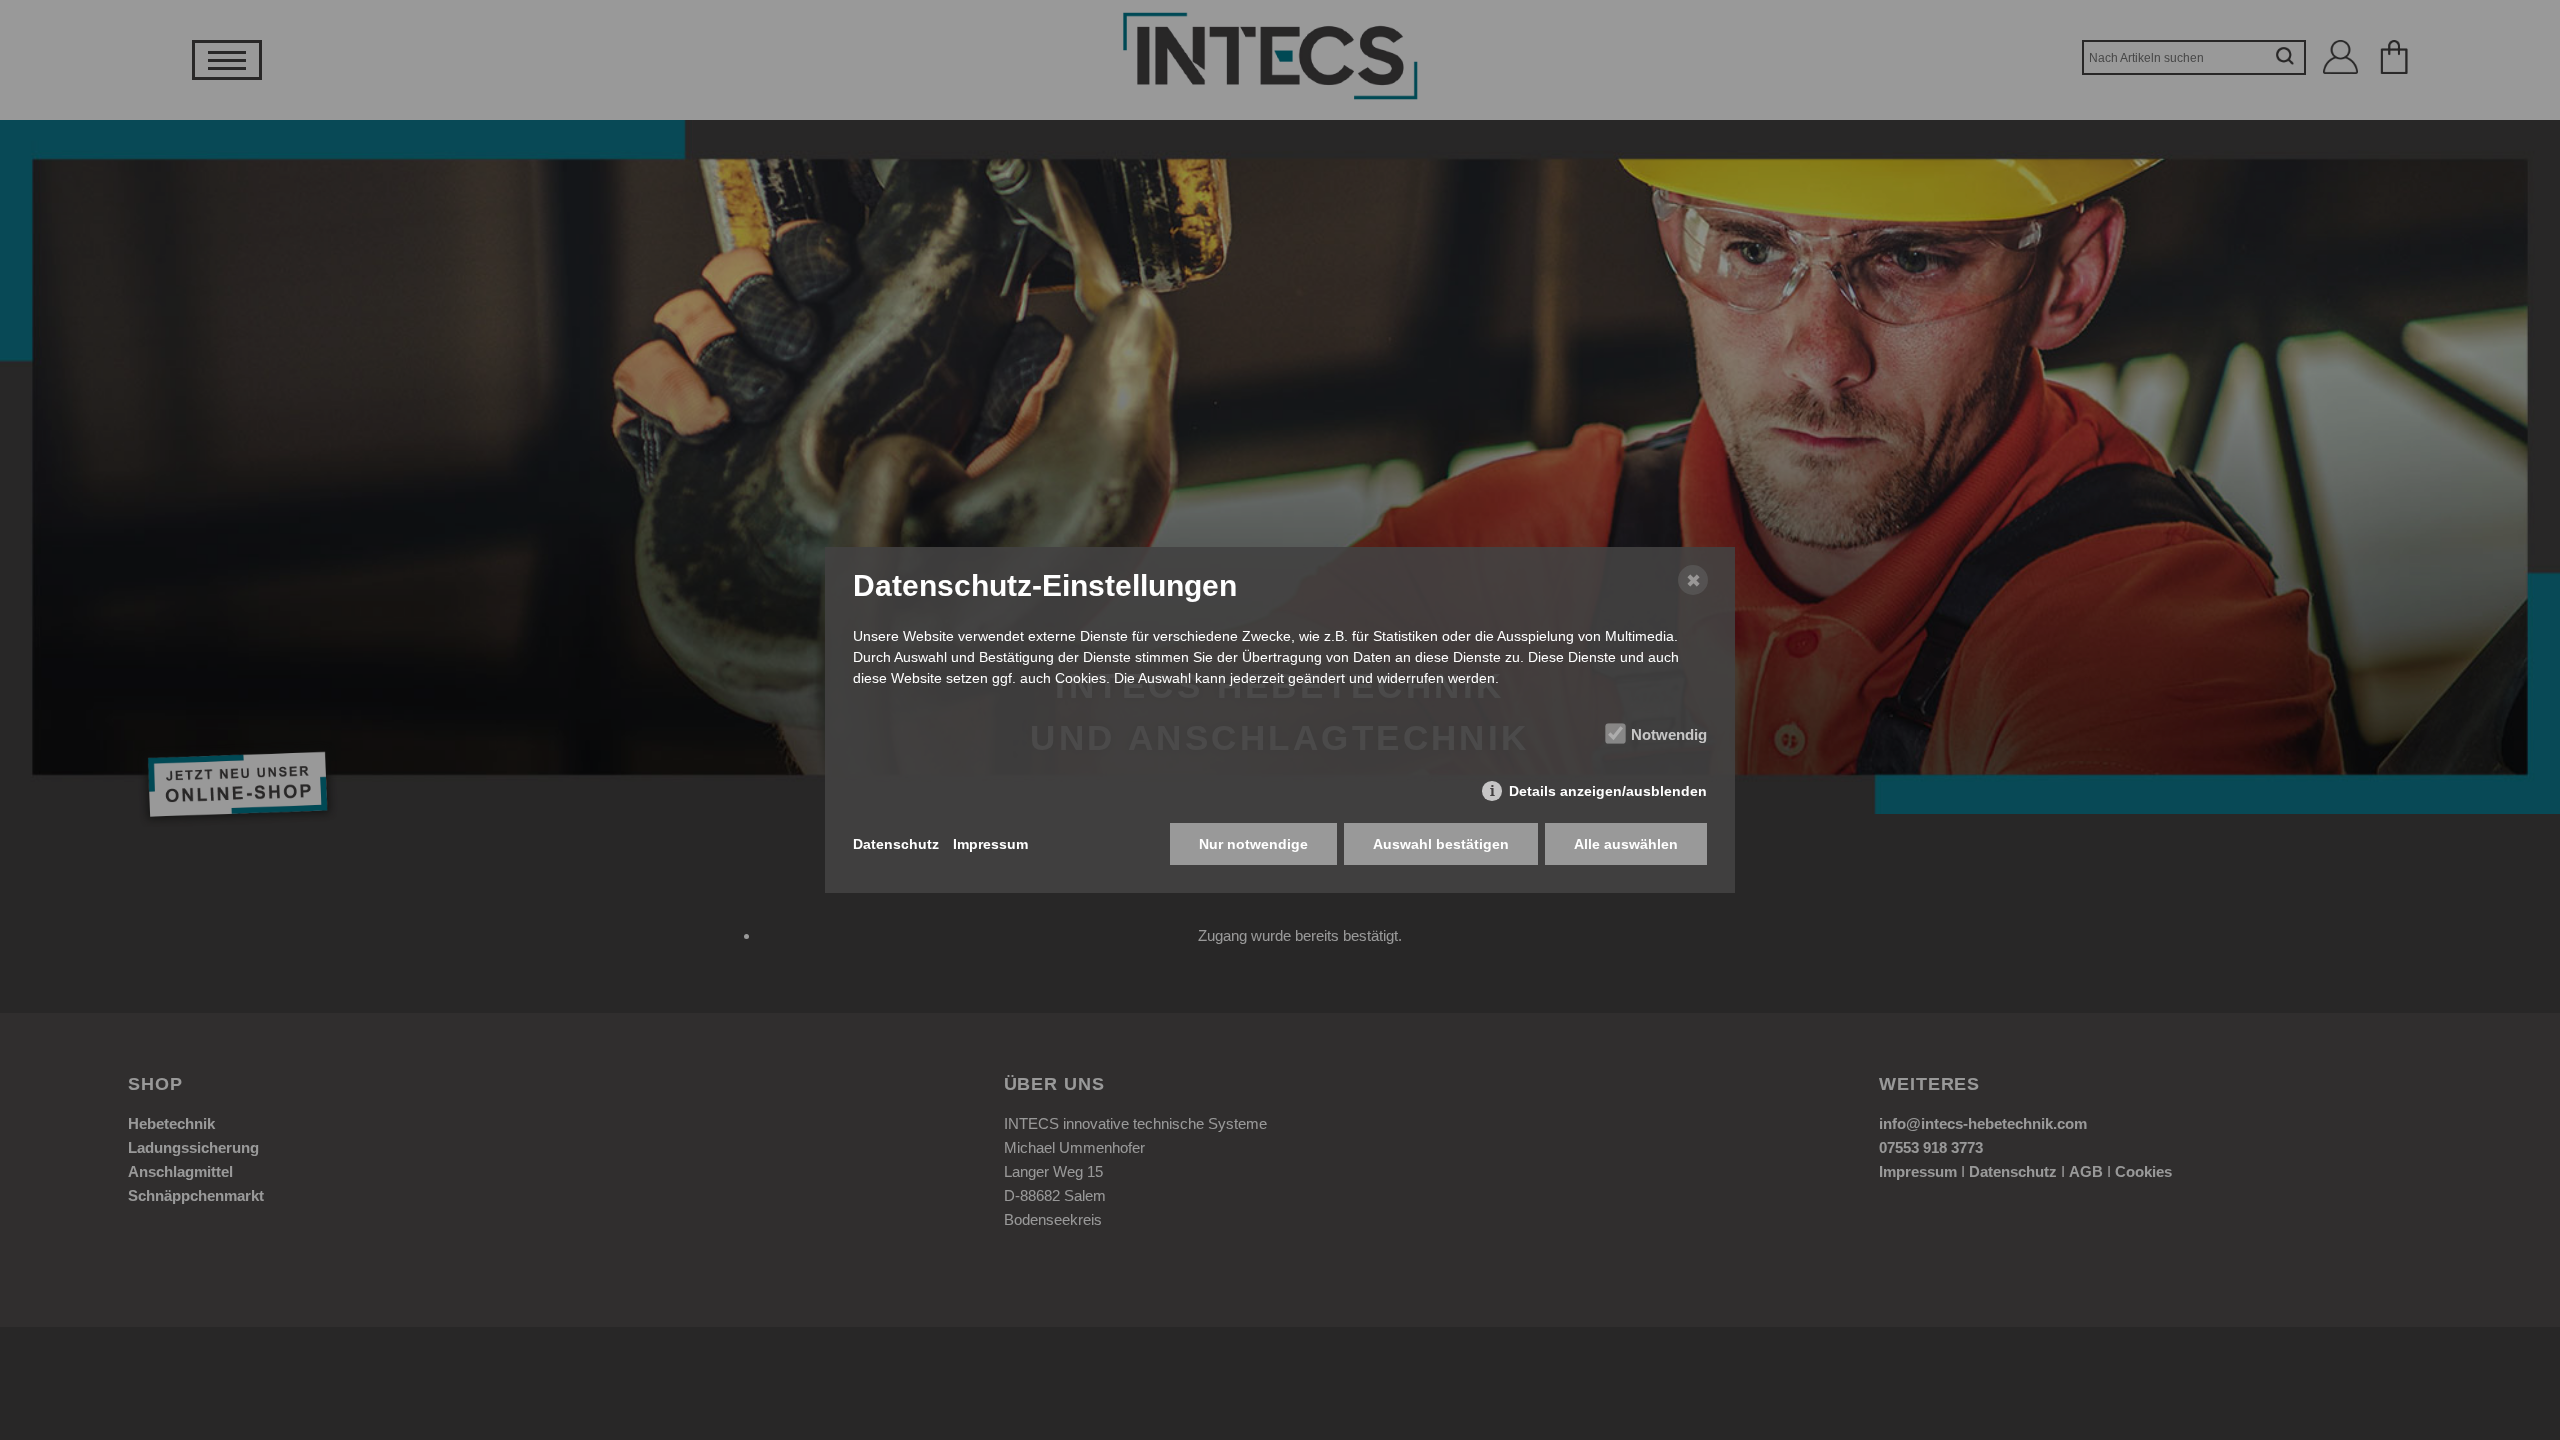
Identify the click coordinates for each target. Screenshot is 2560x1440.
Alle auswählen (1626, 844)
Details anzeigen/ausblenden (1608, 791)
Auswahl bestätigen (1441, 844)
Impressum (990, 844)
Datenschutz (896, 844)
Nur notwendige (1253, 844)
